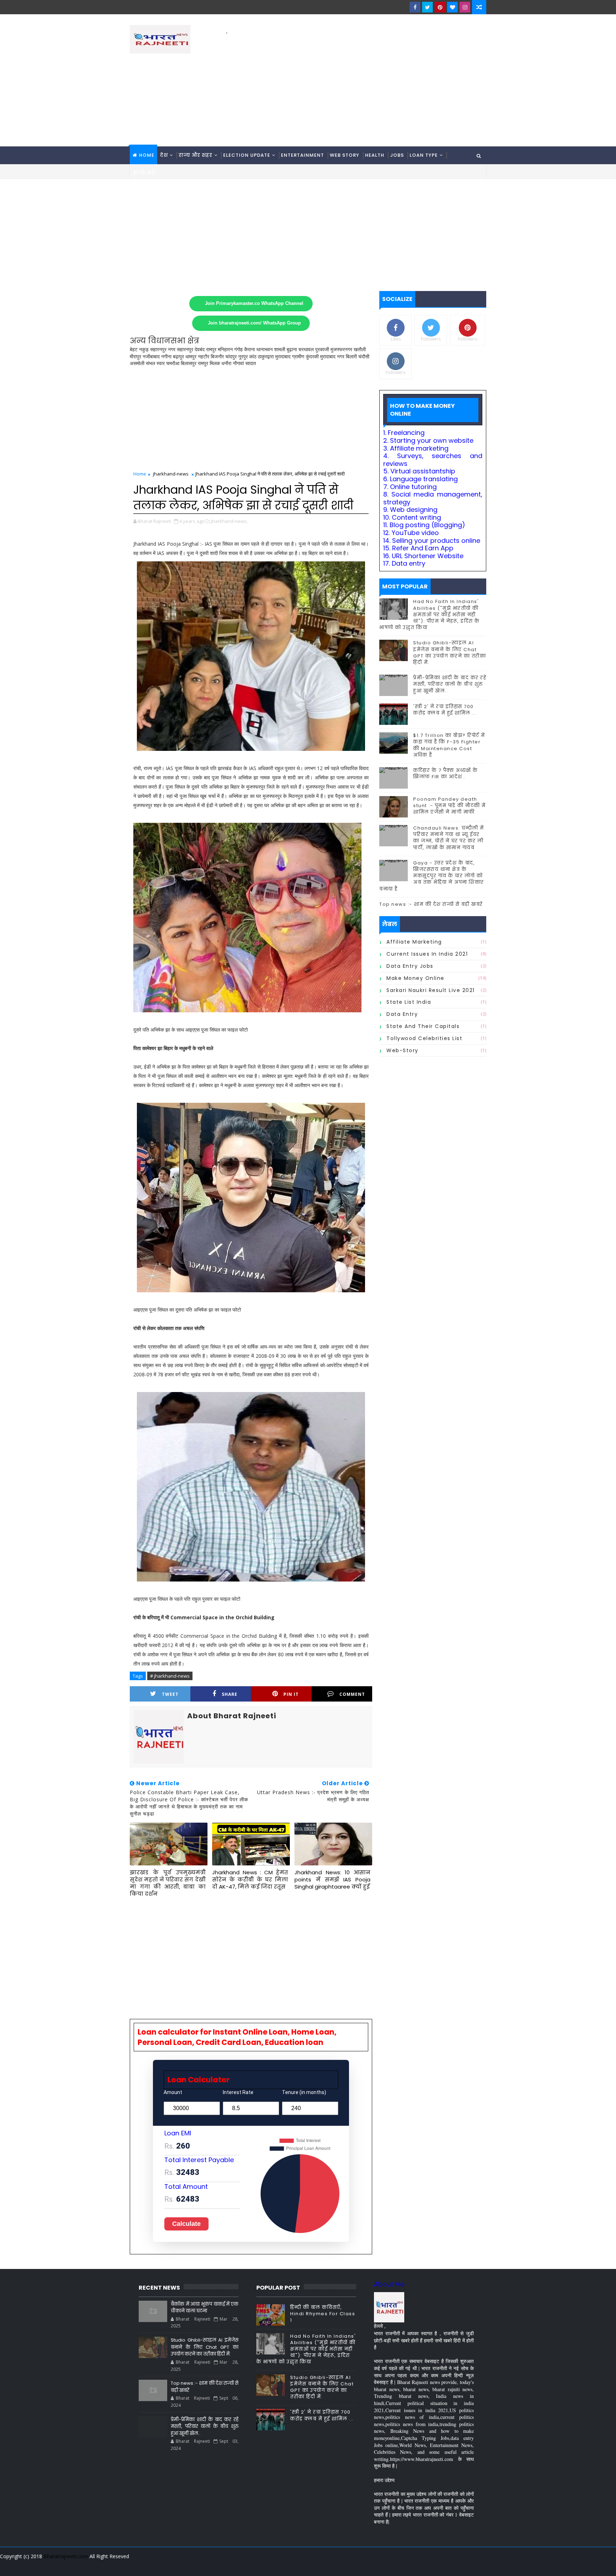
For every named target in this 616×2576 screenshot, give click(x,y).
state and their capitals (423, 1026)
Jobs (397, 155)
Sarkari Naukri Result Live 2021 (431, 990)
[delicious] (479, 2565)
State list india (409, 1002)
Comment (352, 1694)
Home (147, 155)
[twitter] (427, 7)
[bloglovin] (452, 7)
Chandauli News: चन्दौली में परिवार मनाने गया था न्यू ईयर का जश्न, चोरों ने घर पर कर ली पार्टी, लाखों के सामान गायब (449, 838)
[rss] (442, 2565)
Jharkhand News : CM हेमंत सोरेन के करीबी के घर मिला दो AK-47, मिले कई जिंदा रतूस (250, 1880)
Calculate (186, 2224)
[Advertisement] (356, 86)
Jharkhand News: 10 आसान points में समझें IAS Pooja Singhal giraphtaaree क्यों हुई (332, 1880)
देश (164, 155)
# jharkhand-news (170, 1676)
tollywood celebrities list (424, 1038)
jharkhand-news (171, 474)
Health (375, 155)
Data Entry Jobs (410, 966)
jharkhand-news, (229, 521)
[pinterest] (440, 7)
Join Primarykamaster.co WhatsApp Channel (254, 303)
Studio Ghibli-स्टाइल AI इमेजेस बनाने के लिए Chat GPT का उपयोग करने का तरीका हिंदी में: (450, 653)
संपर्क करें (144, 173)
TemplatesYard (135, 2565)
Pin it (291, 1694)
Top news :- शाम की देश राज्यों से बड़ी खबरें (431, 904)
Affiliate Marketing (414, 942)
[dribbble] (429, 2565)
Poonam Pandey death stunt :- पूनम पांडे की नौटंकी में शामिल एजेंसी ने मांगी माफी (450, 806)
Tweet (170, 1694)
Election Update (247, 155)
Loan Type (424, 155)
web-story (402, 1050)
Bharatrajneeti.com (66, 2556)
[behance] (454, 2565)
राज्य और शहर (196, 155)
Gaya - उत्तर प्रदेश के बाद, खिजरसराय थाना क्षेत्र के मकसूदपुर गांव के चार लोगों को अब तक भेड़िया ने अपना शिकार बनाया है (432, 876)
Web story (345, 155)
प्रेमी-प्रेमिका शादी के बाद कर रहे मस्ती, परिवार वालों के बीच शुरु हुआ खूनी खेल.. (450, 684)
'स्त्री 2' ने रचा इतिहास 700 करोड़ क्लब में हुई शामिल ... (445, 710)
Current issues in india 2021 (427, 954)
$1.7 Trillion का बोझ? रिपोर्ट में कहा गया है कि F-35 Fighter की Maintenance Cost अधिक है (449, 745)
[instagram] (465, 7)
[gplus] (392, 2565)
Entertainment (302, 155)
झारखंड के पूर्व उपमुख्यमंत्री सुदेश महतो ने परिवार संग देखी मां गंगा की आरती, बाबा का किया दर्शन (168, 1883)
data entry (402, 1014)
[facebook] (415, 7)
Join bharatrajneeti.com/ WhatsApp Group (254, 323)
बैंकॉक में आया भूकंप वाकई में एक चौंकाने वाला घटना (205, 2308)
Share (230, 1694)
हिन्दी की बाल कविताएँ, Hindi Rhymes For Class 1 (323, 2314)
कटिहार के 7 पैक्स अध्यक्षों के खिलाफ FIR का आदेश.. (446, 773)
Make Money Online (415, 978)
